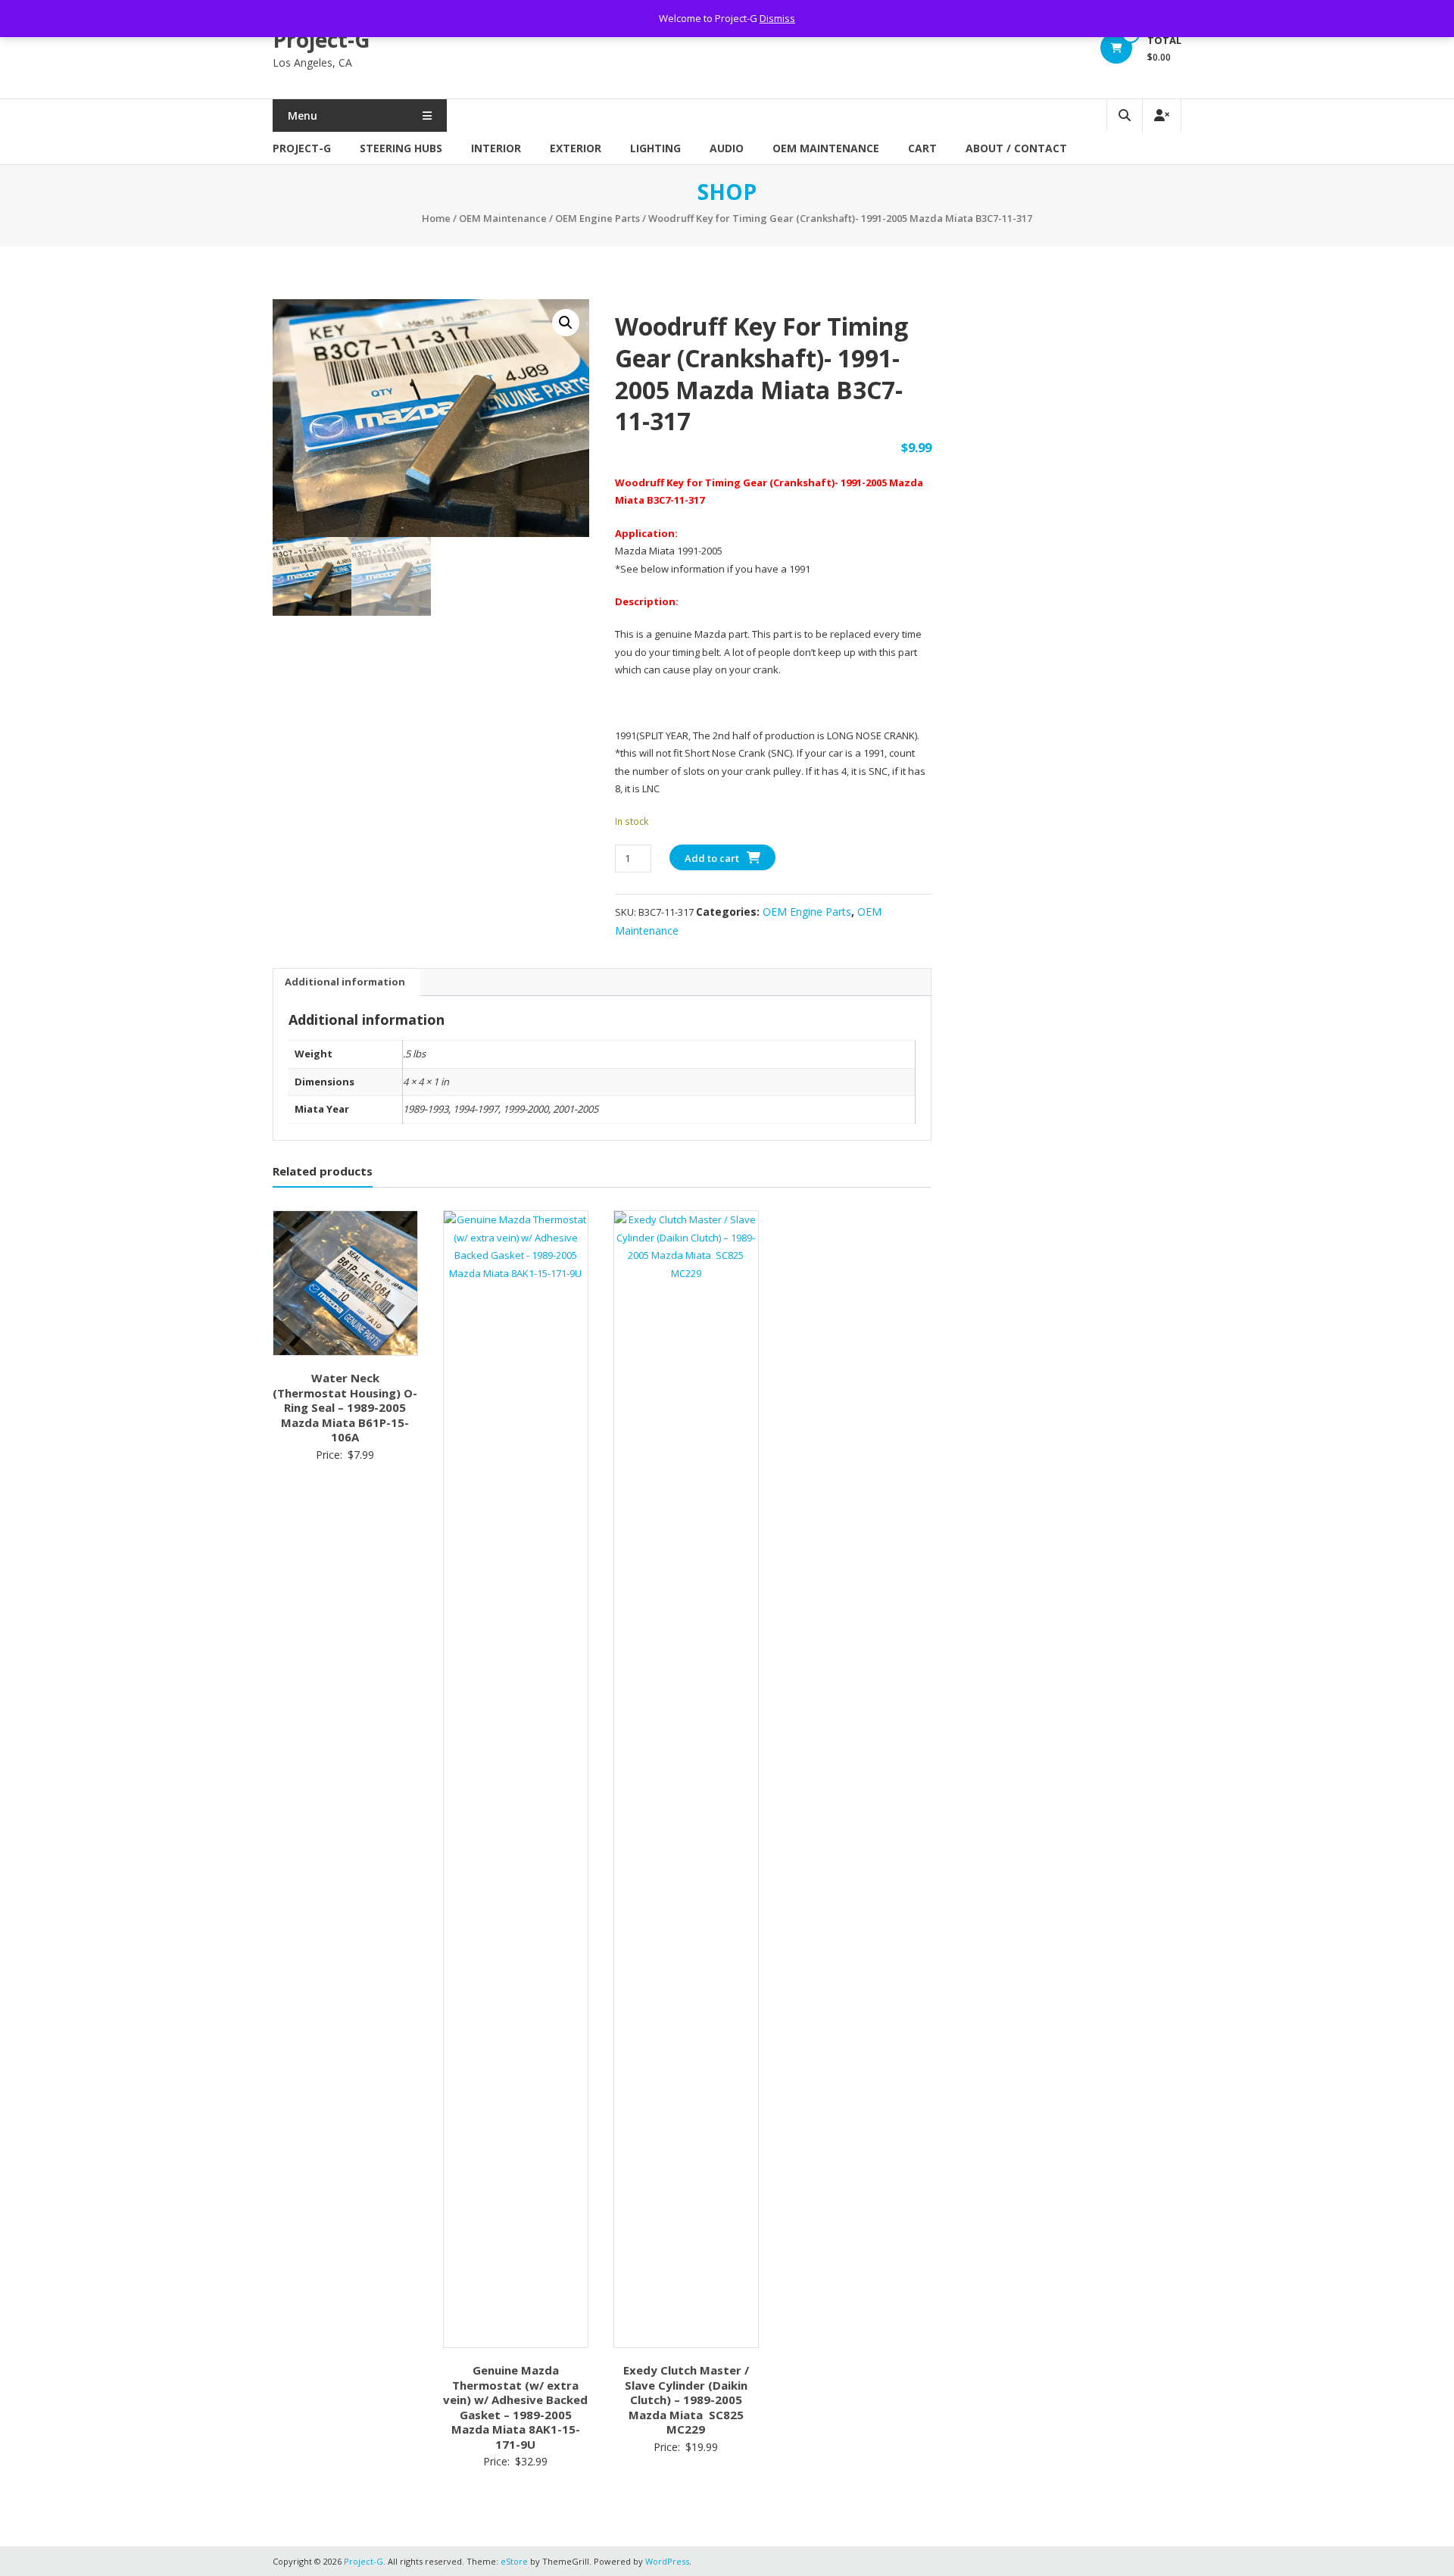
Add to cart (712, 858)
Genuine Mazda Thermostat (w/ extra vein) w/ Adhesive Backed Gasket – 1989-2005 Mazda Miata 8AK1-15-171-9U (515, 2407)
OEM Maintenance (826, 148)
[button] (566, 323)
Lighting (655, 148)
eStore (514, 2561)
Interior (496, 148)
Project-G (321, 39)
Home (436, 218)
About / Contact (1016, 148)
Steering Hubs (401, 148)
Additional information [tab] (345, 982)
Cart (922, 148)
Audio (727, 148)
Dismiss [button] (777, 18)
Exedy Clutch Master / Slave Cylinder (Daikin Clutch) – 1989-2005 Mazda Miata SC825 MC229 (686, 2400)
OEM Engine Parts (598, 218)
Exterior (576, 148)
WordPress (667, 2561)
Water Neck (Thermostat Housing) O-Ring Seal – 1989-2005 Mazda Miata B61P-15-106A (345, 1407)
